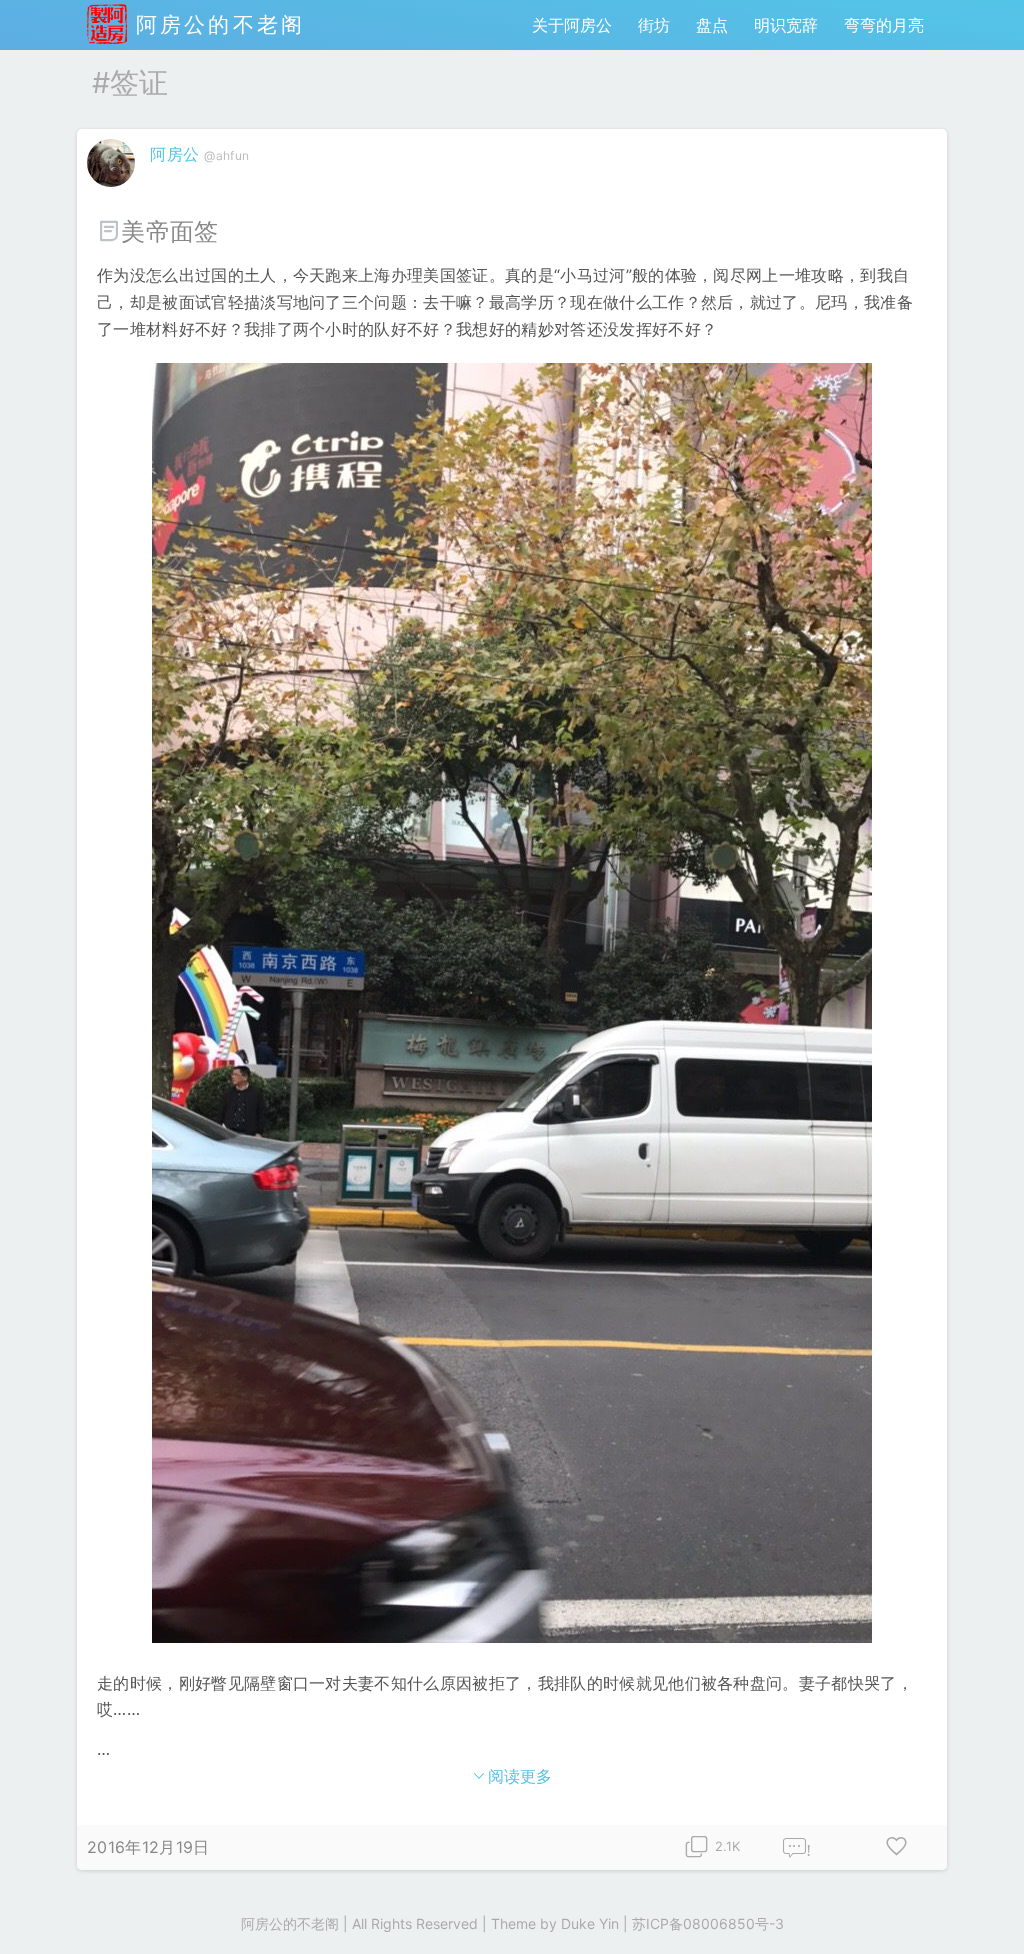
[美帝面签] (512, 1003)
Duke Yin (590, 1923)
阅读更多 (520, 1776)
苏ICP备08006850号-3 (708, 1923)
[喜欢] (897, 1847)
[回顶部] (976, 1906)
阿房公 (174, 154)
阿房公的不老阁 (216, 24)
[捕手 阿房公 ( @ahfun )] (113, 191)
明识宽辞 (786, 25)
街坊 (654, 25)
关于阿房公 (572, 25)
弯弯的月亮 (884, 25)
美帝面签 (173, 231)
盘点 (712, 25)
